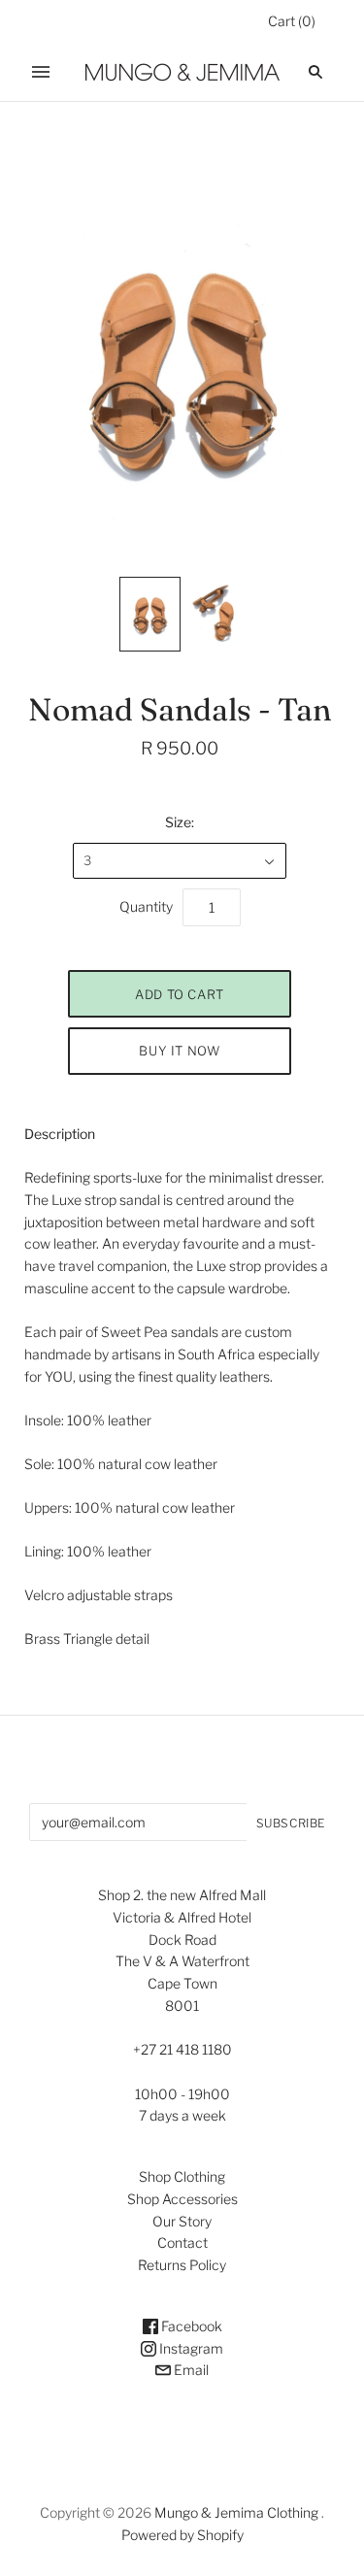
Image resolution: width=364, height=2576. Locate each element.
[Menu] (41, 72)
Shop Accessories (182, 2199)
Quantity (146, 906)
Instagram (190, 2348)
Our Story (182, 2221)
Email (190, 2370)
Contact (182, 2242)
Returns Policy (182, 2265)
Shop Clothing (182, 2176)
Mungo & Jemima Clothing (236, 2512)
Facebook (190, 2326)
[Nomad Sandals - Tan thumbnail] (150, 614)
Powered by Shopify (182, 2535)
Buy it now (180, 1051)
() (292, 21)
